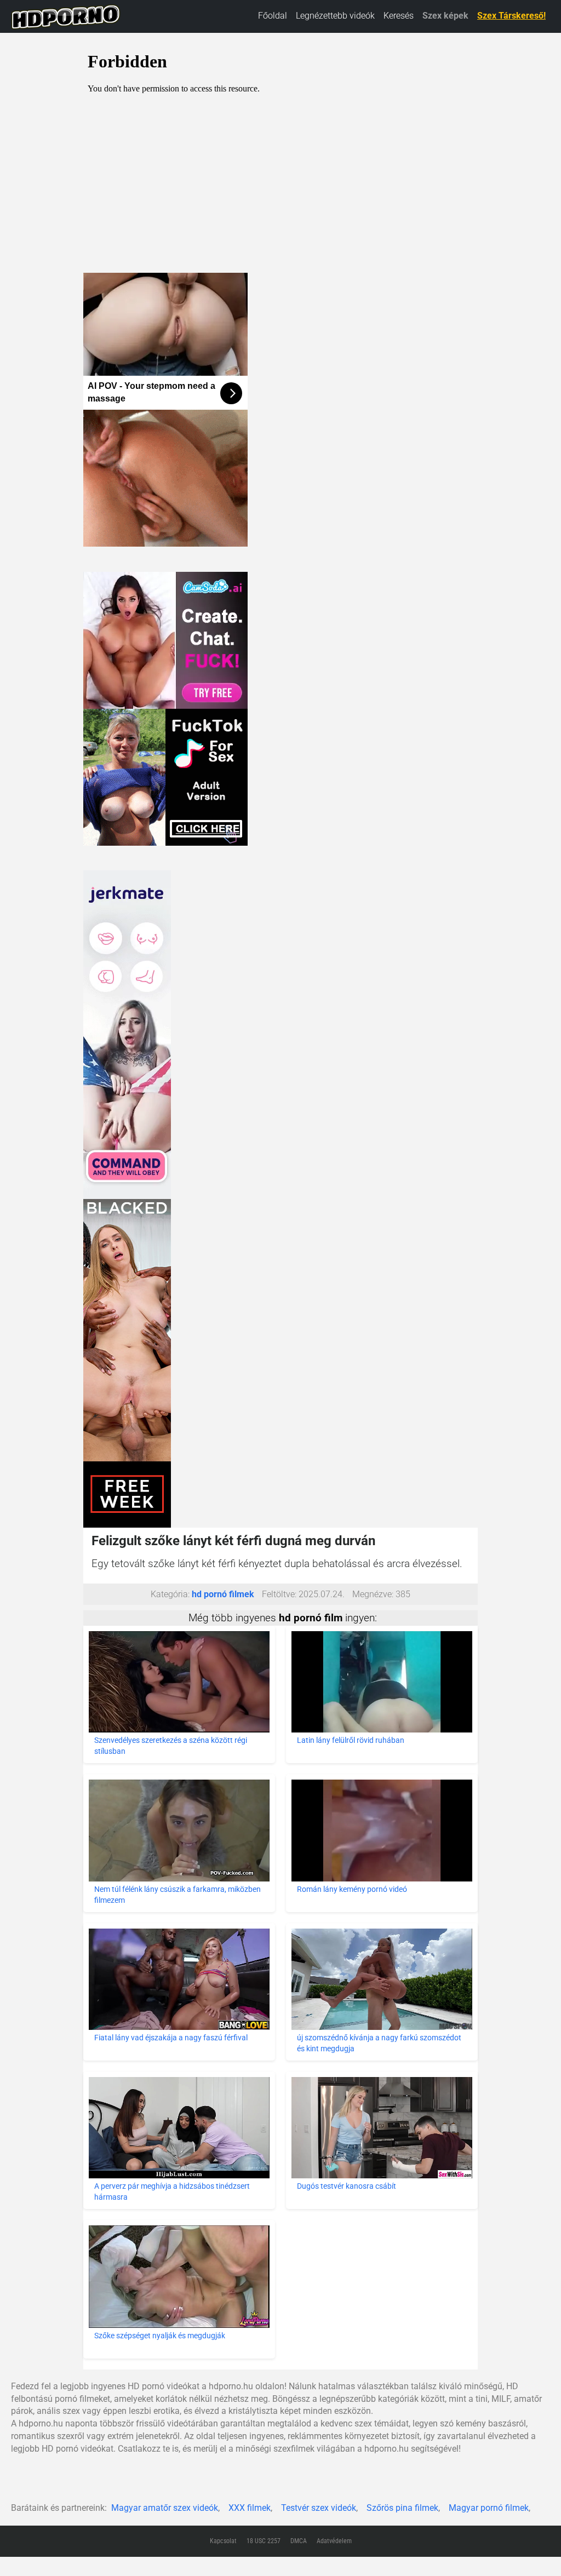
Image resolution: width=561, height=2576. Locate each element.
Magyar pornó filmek (489, 2508)
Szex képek (445, 16)
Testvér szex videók (319, 2508)
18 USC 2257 (264, 2541)
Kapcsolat (223, 2541)
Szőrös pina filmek (402, 2508)
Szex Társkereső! (511, 16)
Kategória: (170, 1594)
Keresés (399, 16)
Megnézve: (373, 1594)
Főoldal (273, 16)
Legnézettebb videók (335, 16)
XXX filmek (250, 2508)
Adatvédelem (334, 2541)
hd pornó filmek (223, 1594)
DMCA (299, 2541)
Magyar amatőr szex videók (165, 2508)
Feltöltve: (279, 1594)
